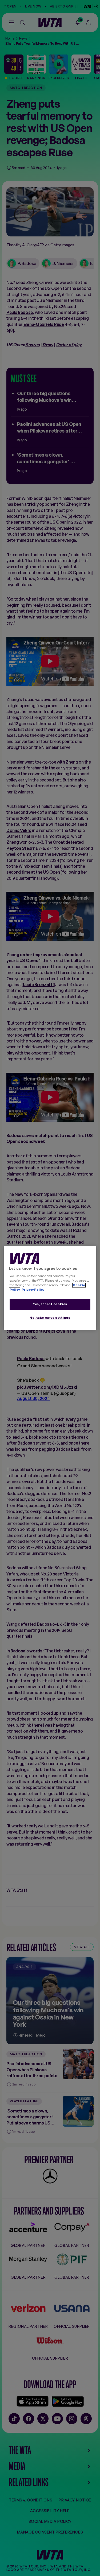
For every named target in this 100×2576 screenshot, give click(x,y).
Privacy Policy (33, 1290)
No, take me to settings (50, 1318)
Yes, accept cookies (50, 1304)
